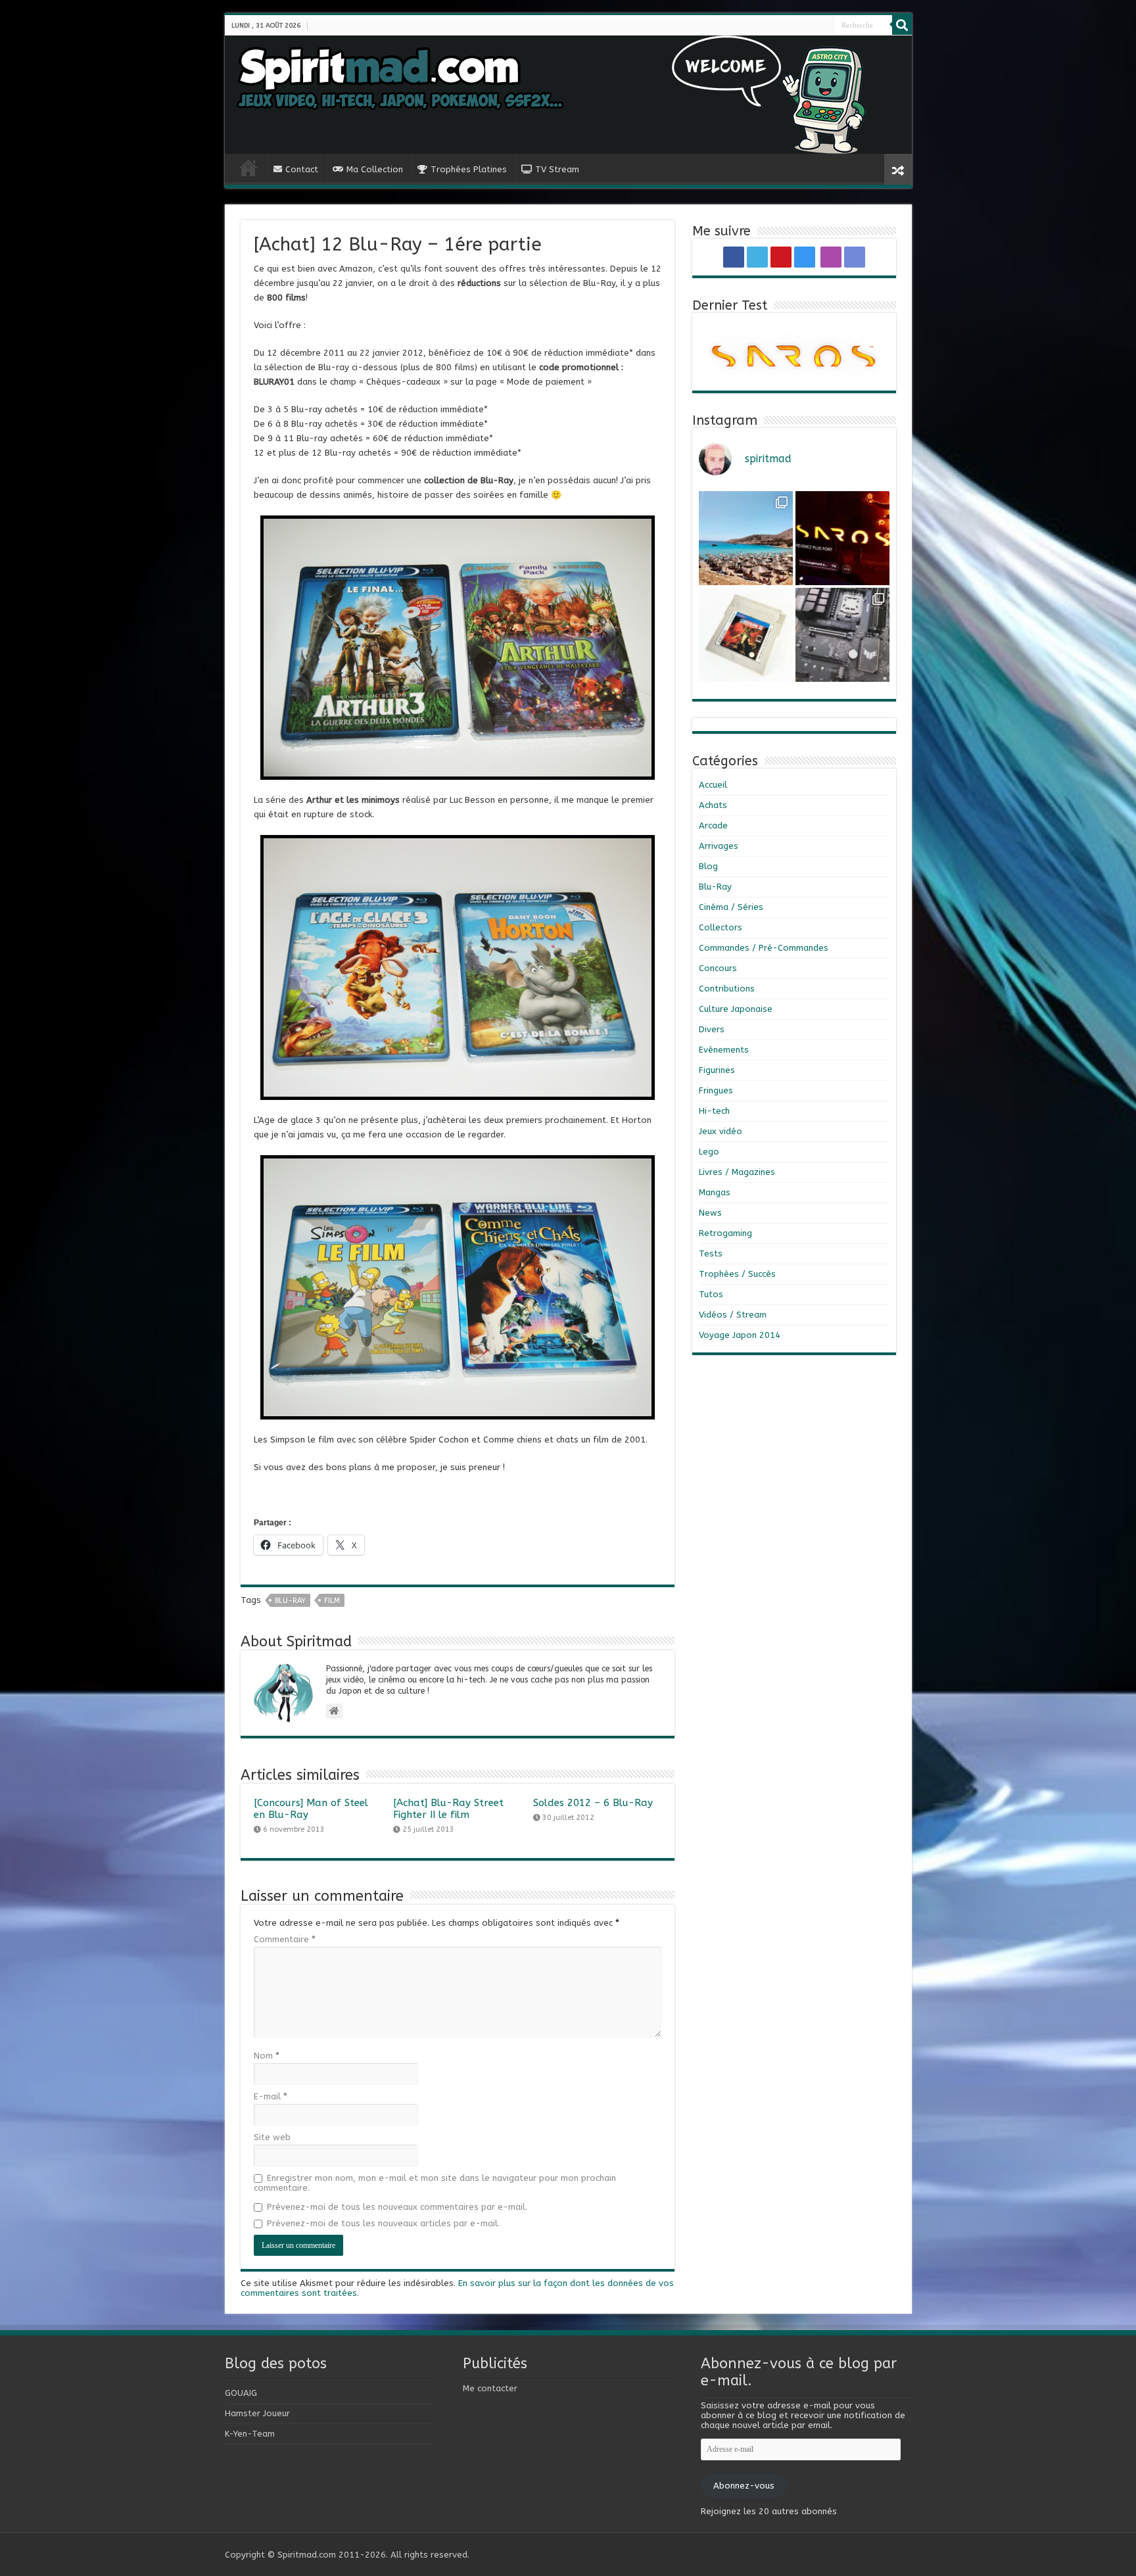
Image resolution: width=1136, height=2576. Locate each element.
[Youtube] (809, 26)
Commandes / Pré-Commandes (764, 948)
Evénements (724, 1050)
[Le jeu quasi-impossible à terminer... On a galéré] (746, 635)
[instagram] (814, 26)
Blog (708, 866)
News (710, 1213)
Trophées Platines (469, 169)
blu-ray (290, 1601)
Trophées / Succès (737, 1274)
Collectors (721, 927)
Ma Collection (375, 169)
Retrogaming (725, 1233)
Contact (302, 169)
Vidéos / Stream (733, 1315)
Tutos (711, 1294)
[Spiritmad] (568, 95)
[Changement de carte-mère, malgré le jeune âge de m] (842, 635)
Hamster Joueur (257, 2413)
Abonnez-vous (744, 2486)
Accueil (713, 785)
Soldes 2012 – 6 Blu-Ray (593, 1803)
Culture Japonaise (736, 1009)
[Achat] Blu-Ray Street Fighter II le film (448, 1809)
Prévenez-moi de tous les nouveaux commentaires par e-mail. (397, 2207)
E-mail (271, 2096)
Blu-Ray (715, 887)
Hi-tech (714, 1111)
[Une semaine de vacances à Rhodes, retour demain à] (746, 538)
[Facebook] (798, 26)
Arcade (713, 825)
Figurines (717, 1070)
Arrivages (719, 846)
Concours (718, 968)
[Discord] (827, 26)
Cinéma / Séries (731, 907)
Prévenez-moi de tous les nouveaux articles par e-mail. (383, 2223)
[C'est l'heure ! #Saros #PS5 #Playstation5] (842, 538)
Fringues (716, 1090)
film (332, 1601)
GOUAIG (241, 2393)
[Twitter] (803, 26)
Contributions (727, 989)
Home (248, 168)
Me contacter (490, 2388)
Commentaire (285, 1939)
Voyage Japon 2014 (740, 1335)
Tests (711, 1253)
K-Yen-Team (250, 2434)
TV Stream (557, 169)
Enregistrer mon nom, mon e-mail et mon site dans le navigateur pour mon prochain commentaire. (435, 2183)
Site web (272, 2137)
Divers (712, 1029)
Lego (709, 1152)
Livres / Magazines (737, 1172)
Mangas (715, 1192)
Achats (713, 805)
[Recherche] (902, 25)
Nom (267, 2056)
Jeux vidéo (721, 1131)
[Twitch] (822, 26)
